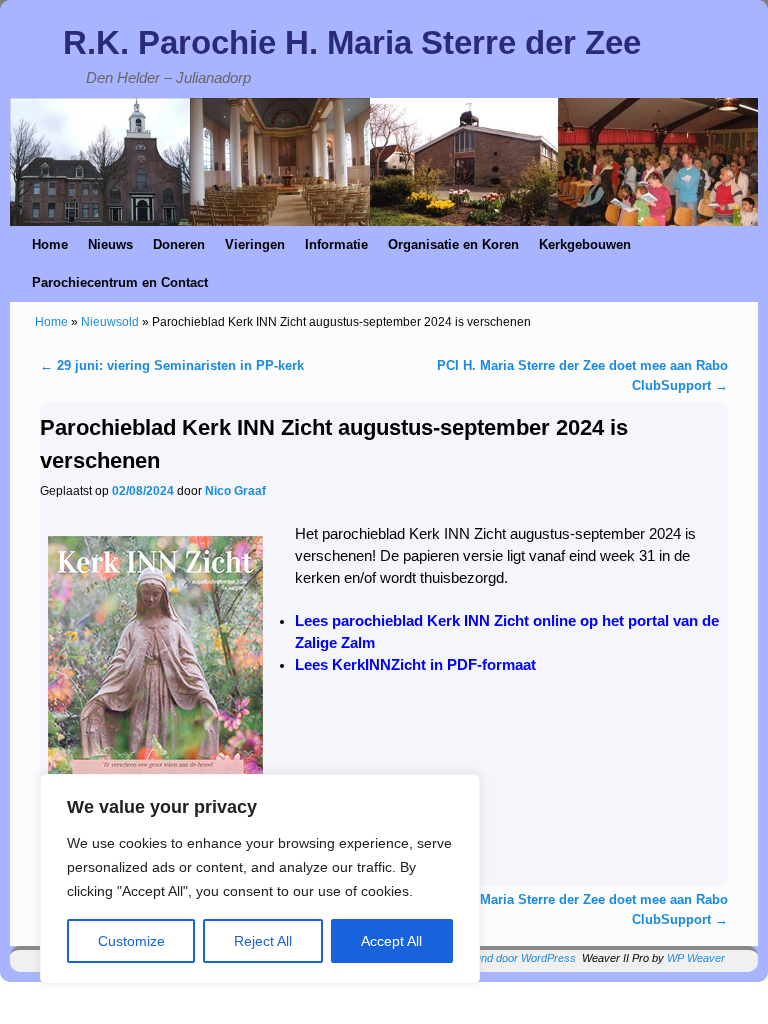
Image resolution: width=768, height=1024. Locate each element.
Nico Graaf (235, 490)
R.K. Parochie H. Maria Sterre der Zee (352, 42)
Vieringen (255, 244)
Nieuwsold (110, 322)
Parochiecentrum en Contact (120, 282)
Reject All (263, 941)
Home (50, 244)
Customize (131, 941)
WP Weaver (696, 958)
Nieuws (110, 244)
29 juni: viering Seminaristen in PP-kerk (172, 365)
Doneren (179, 244)
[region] (260, 879)
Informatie (336, 244)
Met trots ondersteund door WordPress (481, 958)
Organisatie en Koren (453, 244)
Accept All (391, 941)
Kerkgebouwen (585, 244)
